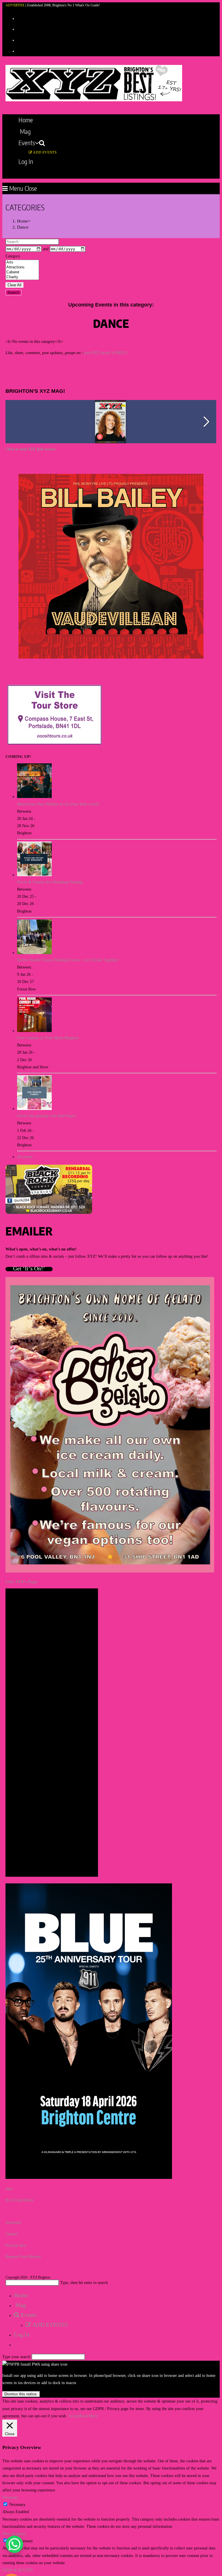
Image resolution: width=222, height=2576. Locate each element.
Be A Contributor (20, 2200)
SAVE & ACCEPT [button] (18, 2570)
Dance (23, 227)
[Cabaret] (22, 272)
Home (21, 2295)
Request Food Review (23, 2257)
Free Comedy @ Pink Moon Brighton (48, 1038)
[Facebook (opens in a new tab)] (19, 29)
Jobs (9, 2189)
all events (25, 1157)
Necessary (17, 2505)
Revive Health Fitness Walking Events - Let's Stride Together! (68, 960)
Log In (22, 2334)
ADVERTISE (15, 5)
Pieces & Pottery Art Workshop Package (50, 882)
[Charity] (22, 277)
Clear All (14, 285)
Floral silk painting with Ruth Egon (46, 1116)
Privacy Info (16, 2245)
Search (13, 292)
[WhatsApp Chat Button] (14, 2544)
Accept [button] (74, 2416)
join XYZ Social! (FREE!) (106, 353)
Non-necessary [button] (14, 2534)
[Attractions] (22, 267)
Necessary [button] (10, 2497)
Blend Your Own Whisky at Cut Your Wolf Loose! (58, 804)
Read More (88, 2416)
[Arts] (22, 262)
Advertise (13, 2223)
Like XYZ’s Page (22, 1582)
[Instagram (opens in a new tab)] (19, 40)
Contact (12, 2234)
